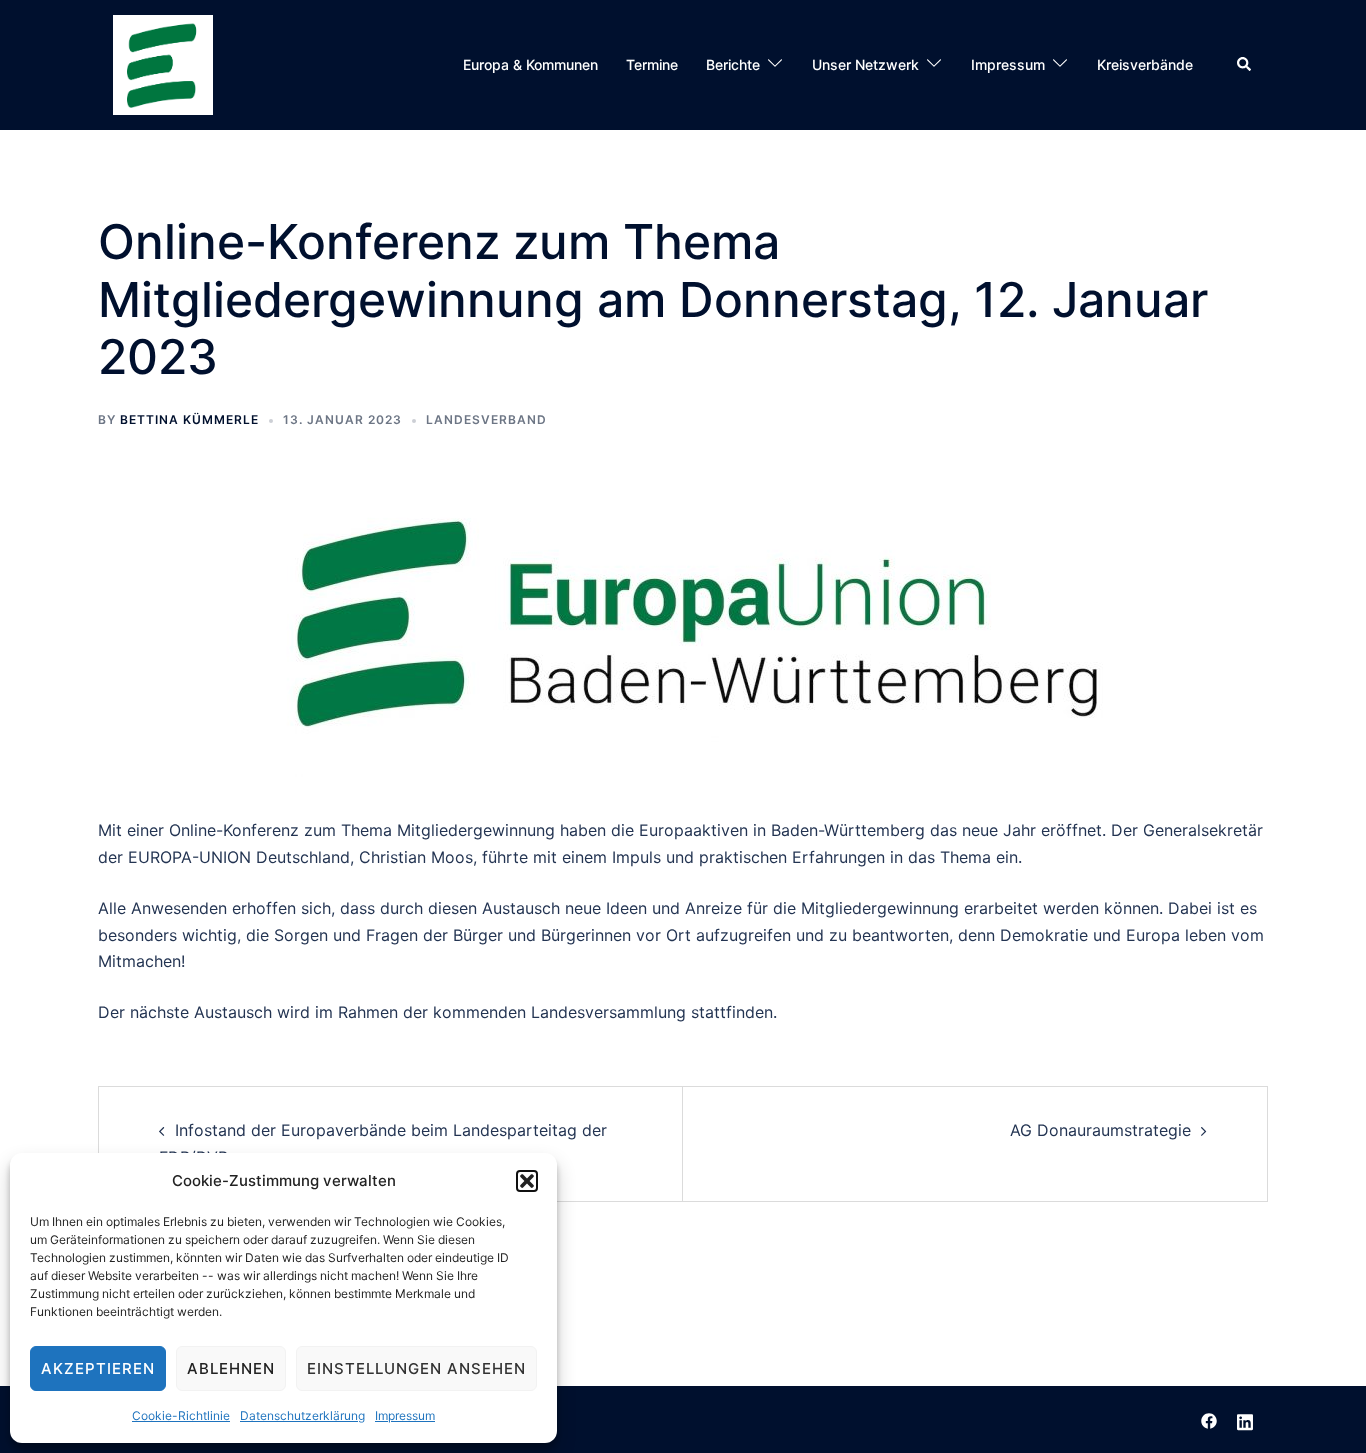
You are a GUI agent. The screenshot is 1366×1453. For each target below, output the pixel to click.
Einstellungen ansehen (416, 1368)
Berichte (733, 64)
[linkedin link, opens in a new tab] (1245, 1419)
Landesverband (486, 419)
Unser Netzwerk (865, 64)
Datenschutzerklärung (302, 1415)
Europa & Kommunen (530, 64)
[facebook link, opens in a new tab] (1209, 1419)
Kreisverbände (1145, 64)
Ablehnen (231, 1368)
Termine (652, 64)
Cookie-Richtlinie (181, 1415)
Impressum (405, 1415)
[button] (527, 1181)
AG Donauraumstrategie (1100, 1130)
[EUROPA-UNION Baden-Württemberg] (163, 63)
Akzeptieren (98, 1368)
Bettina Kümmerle (189, 419)
